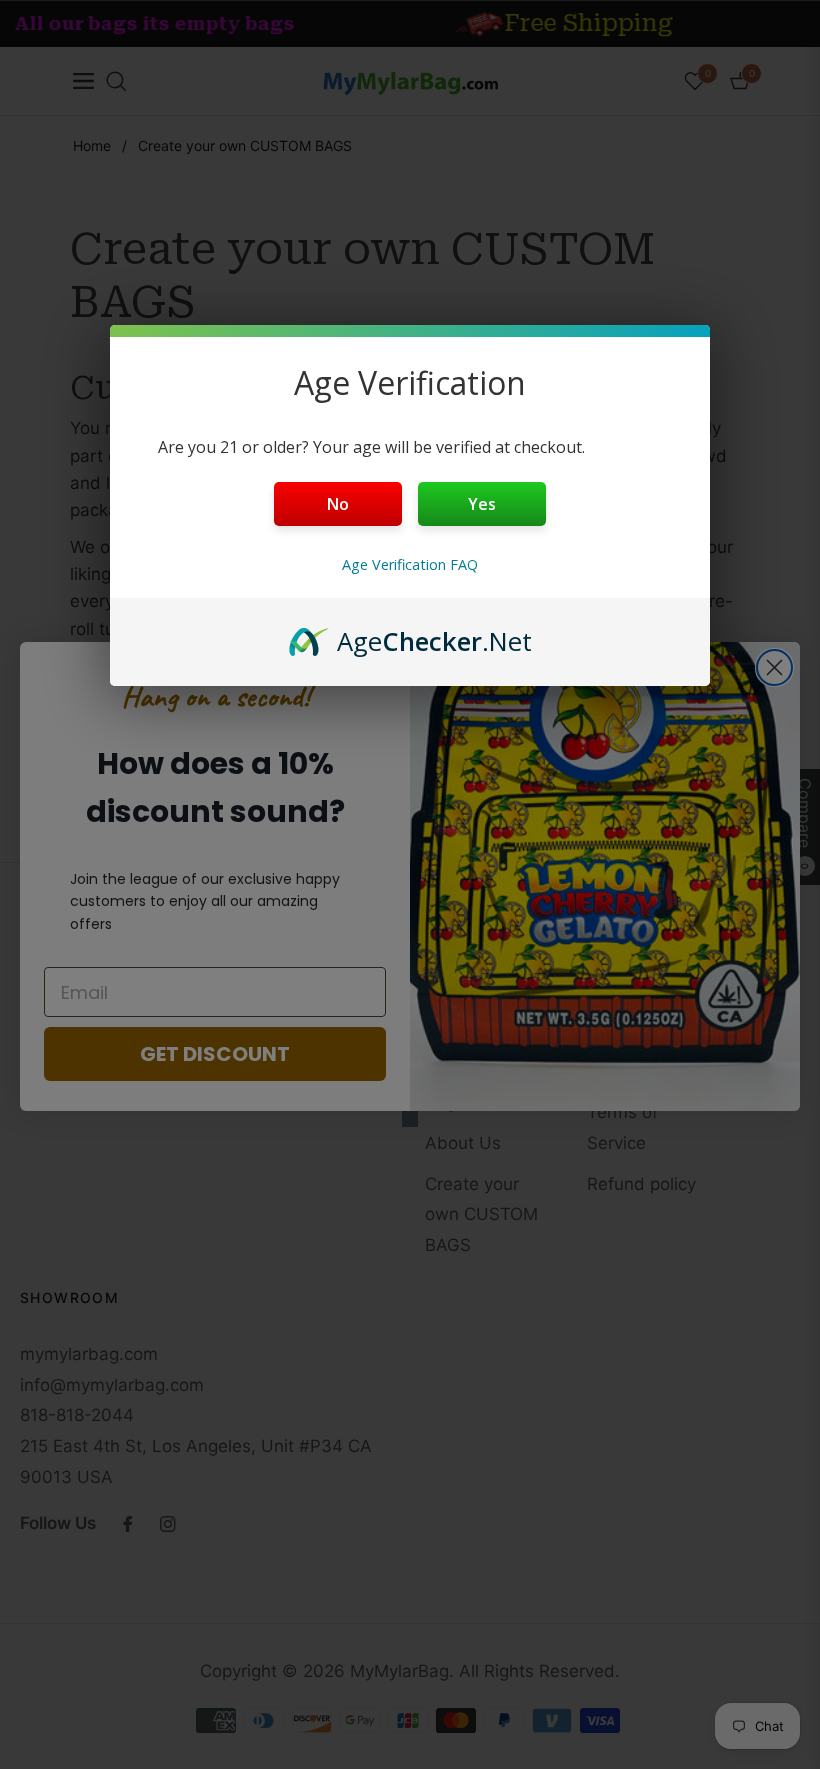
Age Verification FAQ (410, 564)
